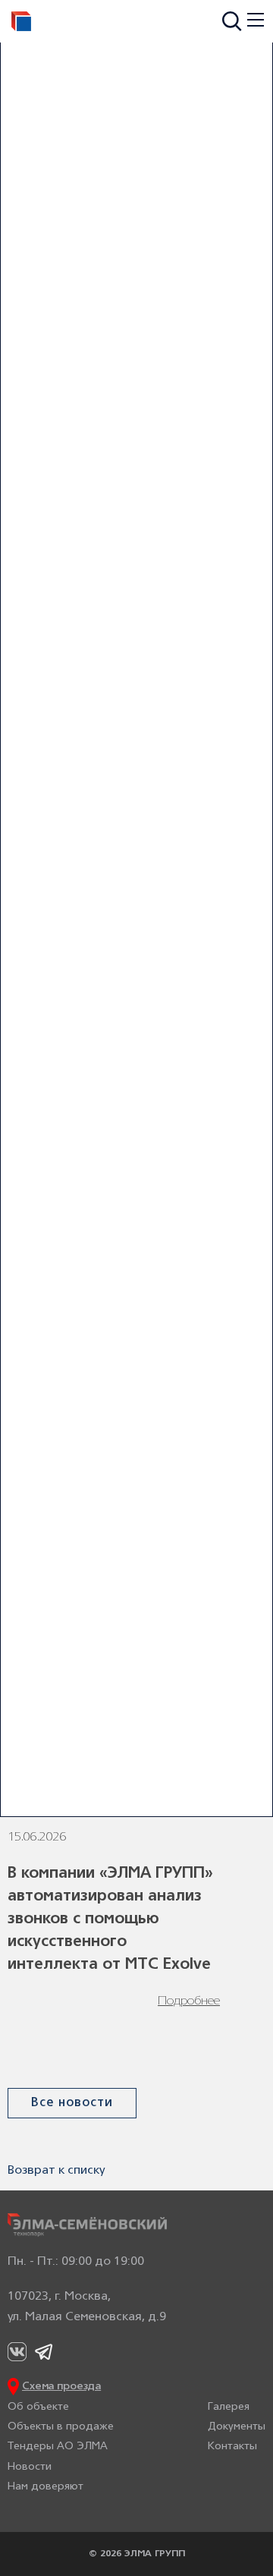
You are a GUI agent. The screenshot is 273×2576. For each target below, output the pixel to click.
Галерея (229, 2407)
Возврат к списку (56, 2171)
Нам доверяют (45, 2487)
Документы (237, 2427)
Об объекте (38, 2407)
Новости (30, 2467)
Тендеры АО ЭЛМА (58, 2447)
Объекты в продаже (61, 2427)
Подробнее (189, 2001)
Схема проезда (61, 2387)
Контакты (232, 2447)
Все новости (72, 2103)
